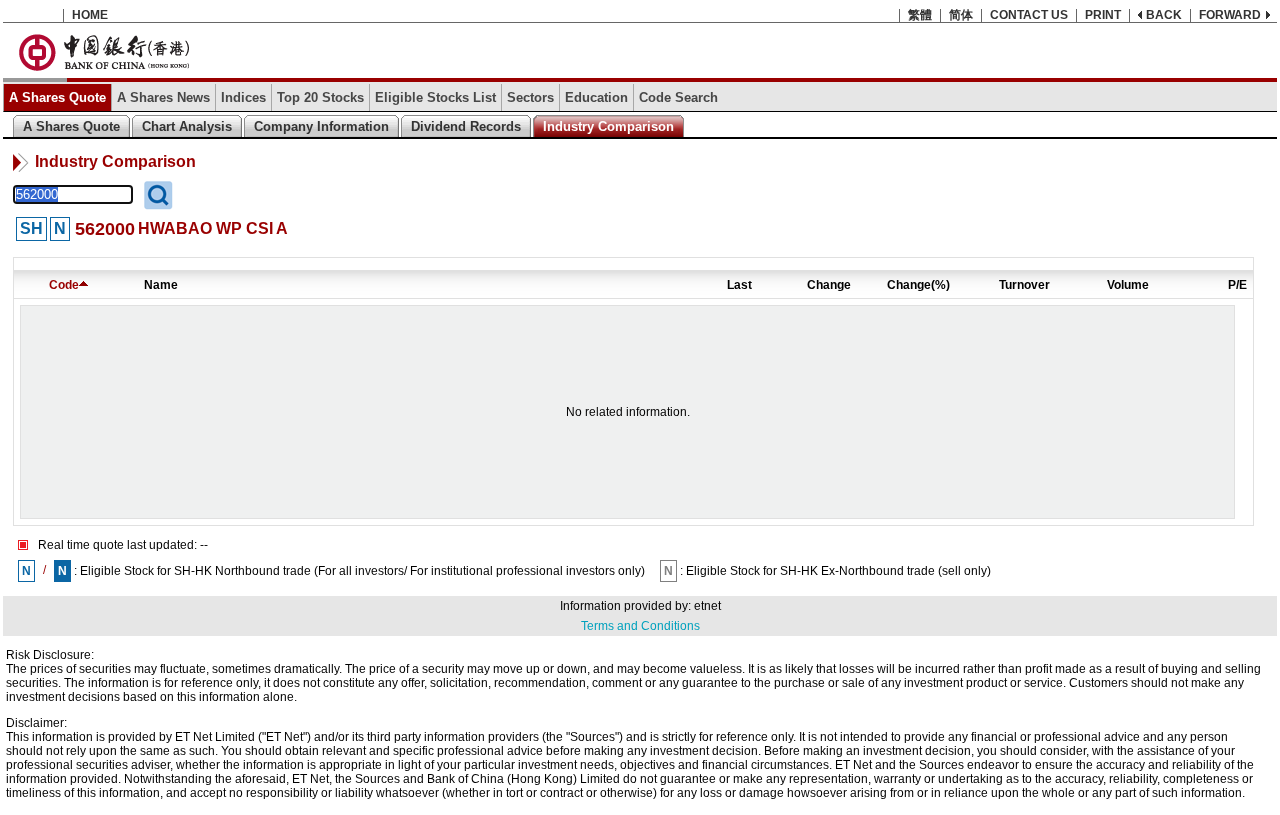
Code (64, 285)
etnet (707, 606)
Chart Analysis (187, 126)
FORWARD (1230, 15)
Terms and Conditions (640, 626)
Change (829, 285)
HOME (90, 15)
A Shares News (163, 97)
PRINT (1103, 15)
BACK (1164, 15)
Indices (243, 97)
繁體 (920, 15)
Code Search (678, 97)
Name (161, 285)
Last (739, 285)
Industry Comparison (608, 126)
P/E (1237, 285)
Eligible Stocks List (435, 97)
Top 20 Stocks (320, 97)
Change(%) (918, 285)
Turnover (1024, 285)
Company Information (321, 126)
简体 (961, 15)
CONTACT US (1029, 15)
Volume (1128, 285)
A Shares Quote (57, 97)
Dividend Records (466, 126)
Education (596, 97)
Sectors (530, 97)
